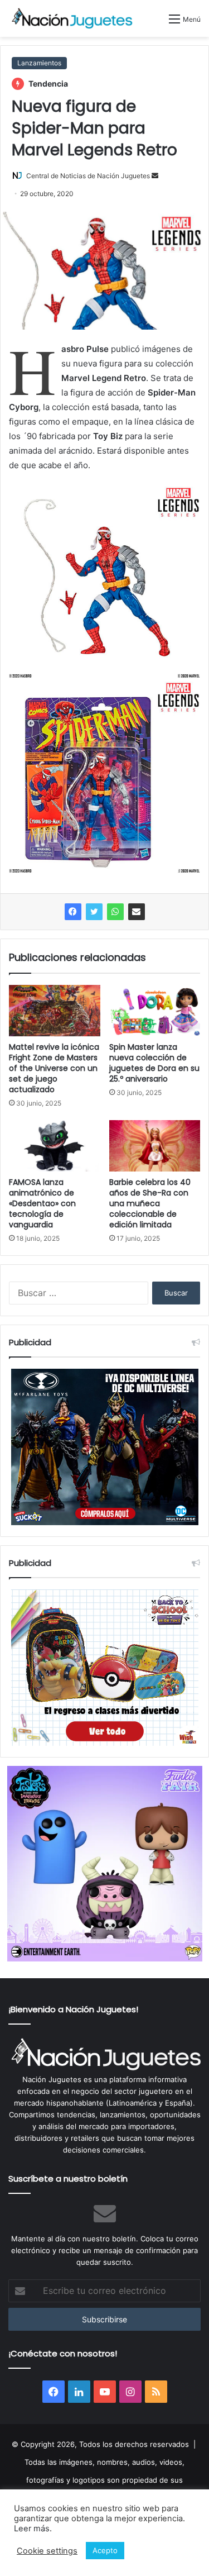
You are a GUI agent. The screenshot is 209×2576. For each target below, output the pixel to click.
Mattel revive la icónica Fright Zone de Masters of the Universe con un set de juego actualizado (54, 1068)
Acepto (105, 2550)
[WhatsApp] (115, 912)
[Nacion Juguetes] (72, 18)
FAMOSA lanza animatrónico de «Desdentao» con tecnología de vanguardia (42, 1203)
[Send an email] (155, 176)
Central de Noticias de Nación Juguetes (88, 176)
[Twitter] (94, 912)
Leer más (32, 2529)
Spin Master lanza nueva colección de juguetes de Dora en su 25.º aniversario (154, 1063)
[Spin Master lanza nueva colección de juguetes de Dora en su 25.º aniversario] (155, 1011)
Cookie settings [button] (47, 2551)
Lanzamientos (39, 63)
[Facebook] (73, 912)
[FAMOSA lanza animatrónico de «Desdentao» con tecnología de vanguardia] (55, 1146)
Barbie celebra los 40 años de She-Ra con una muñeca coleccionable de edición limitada (150, 1203)
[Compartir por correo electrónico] (137, 912)
